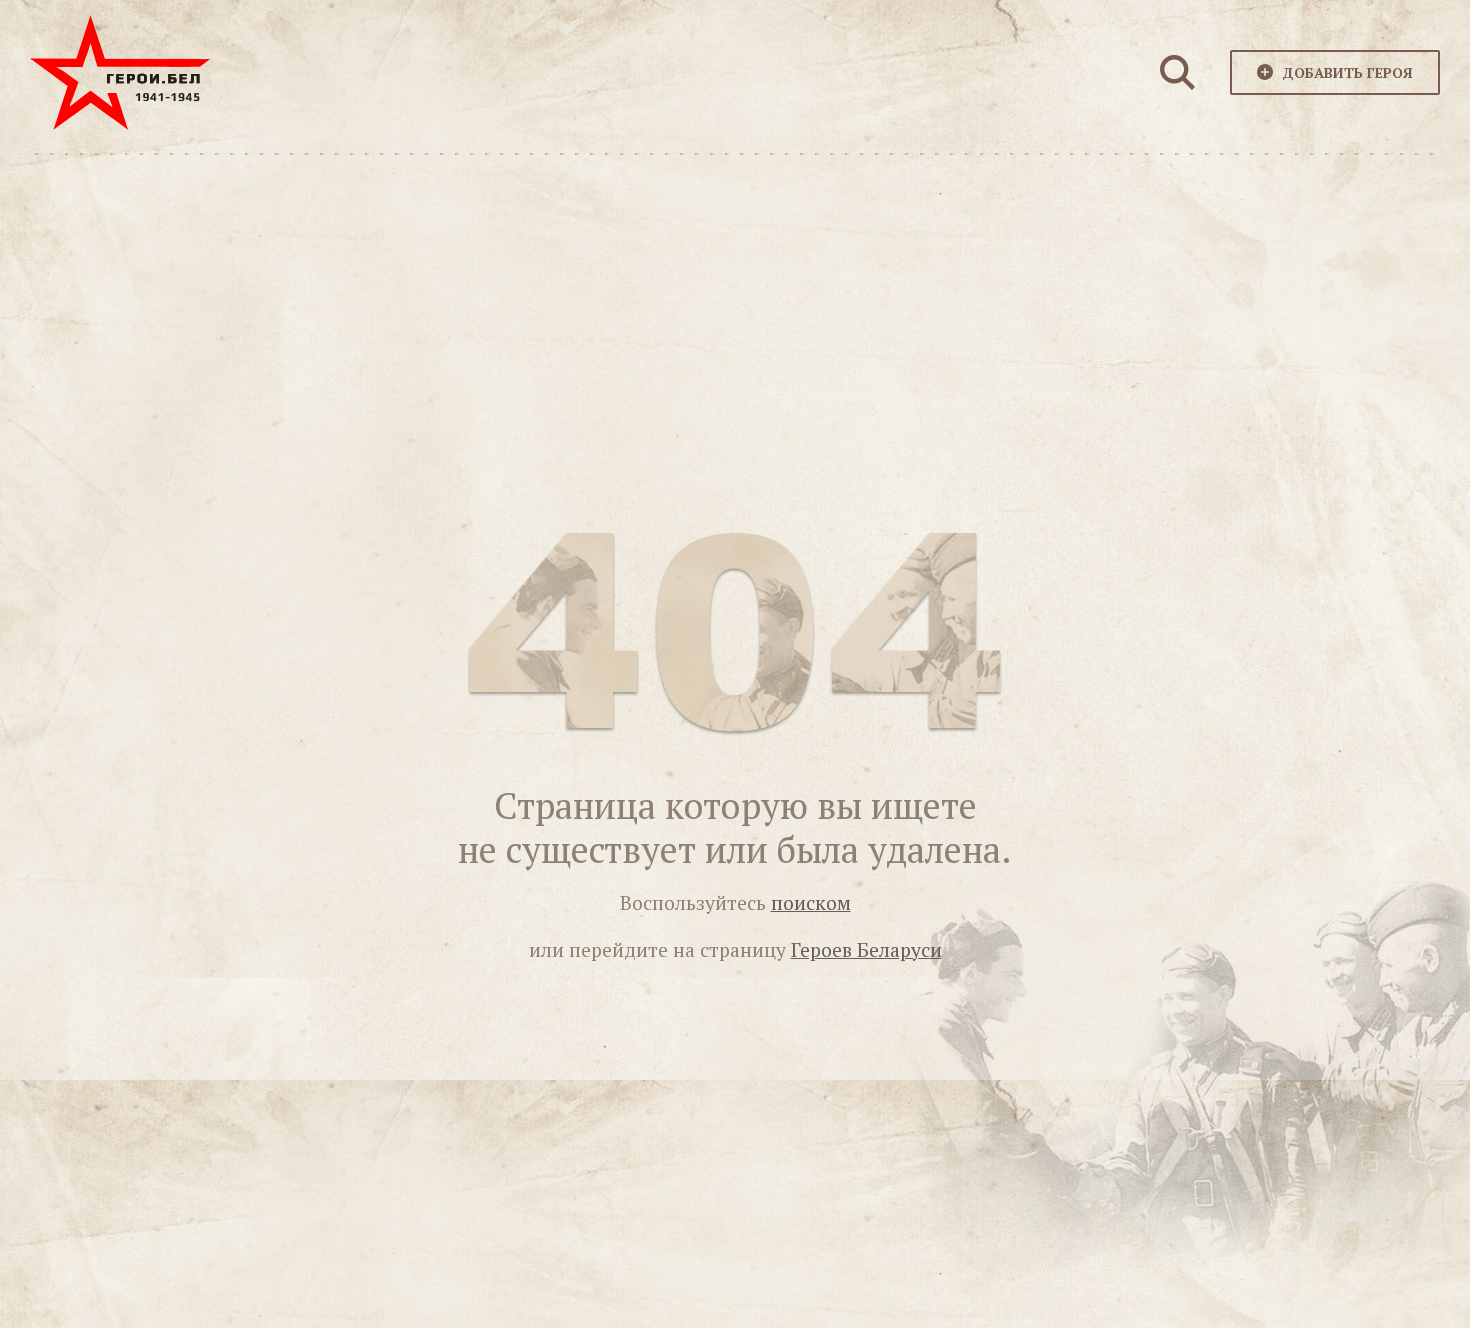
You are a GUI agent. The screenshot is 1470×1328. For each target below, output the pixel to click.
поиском (811, 903)
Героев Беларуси (866, 950)
